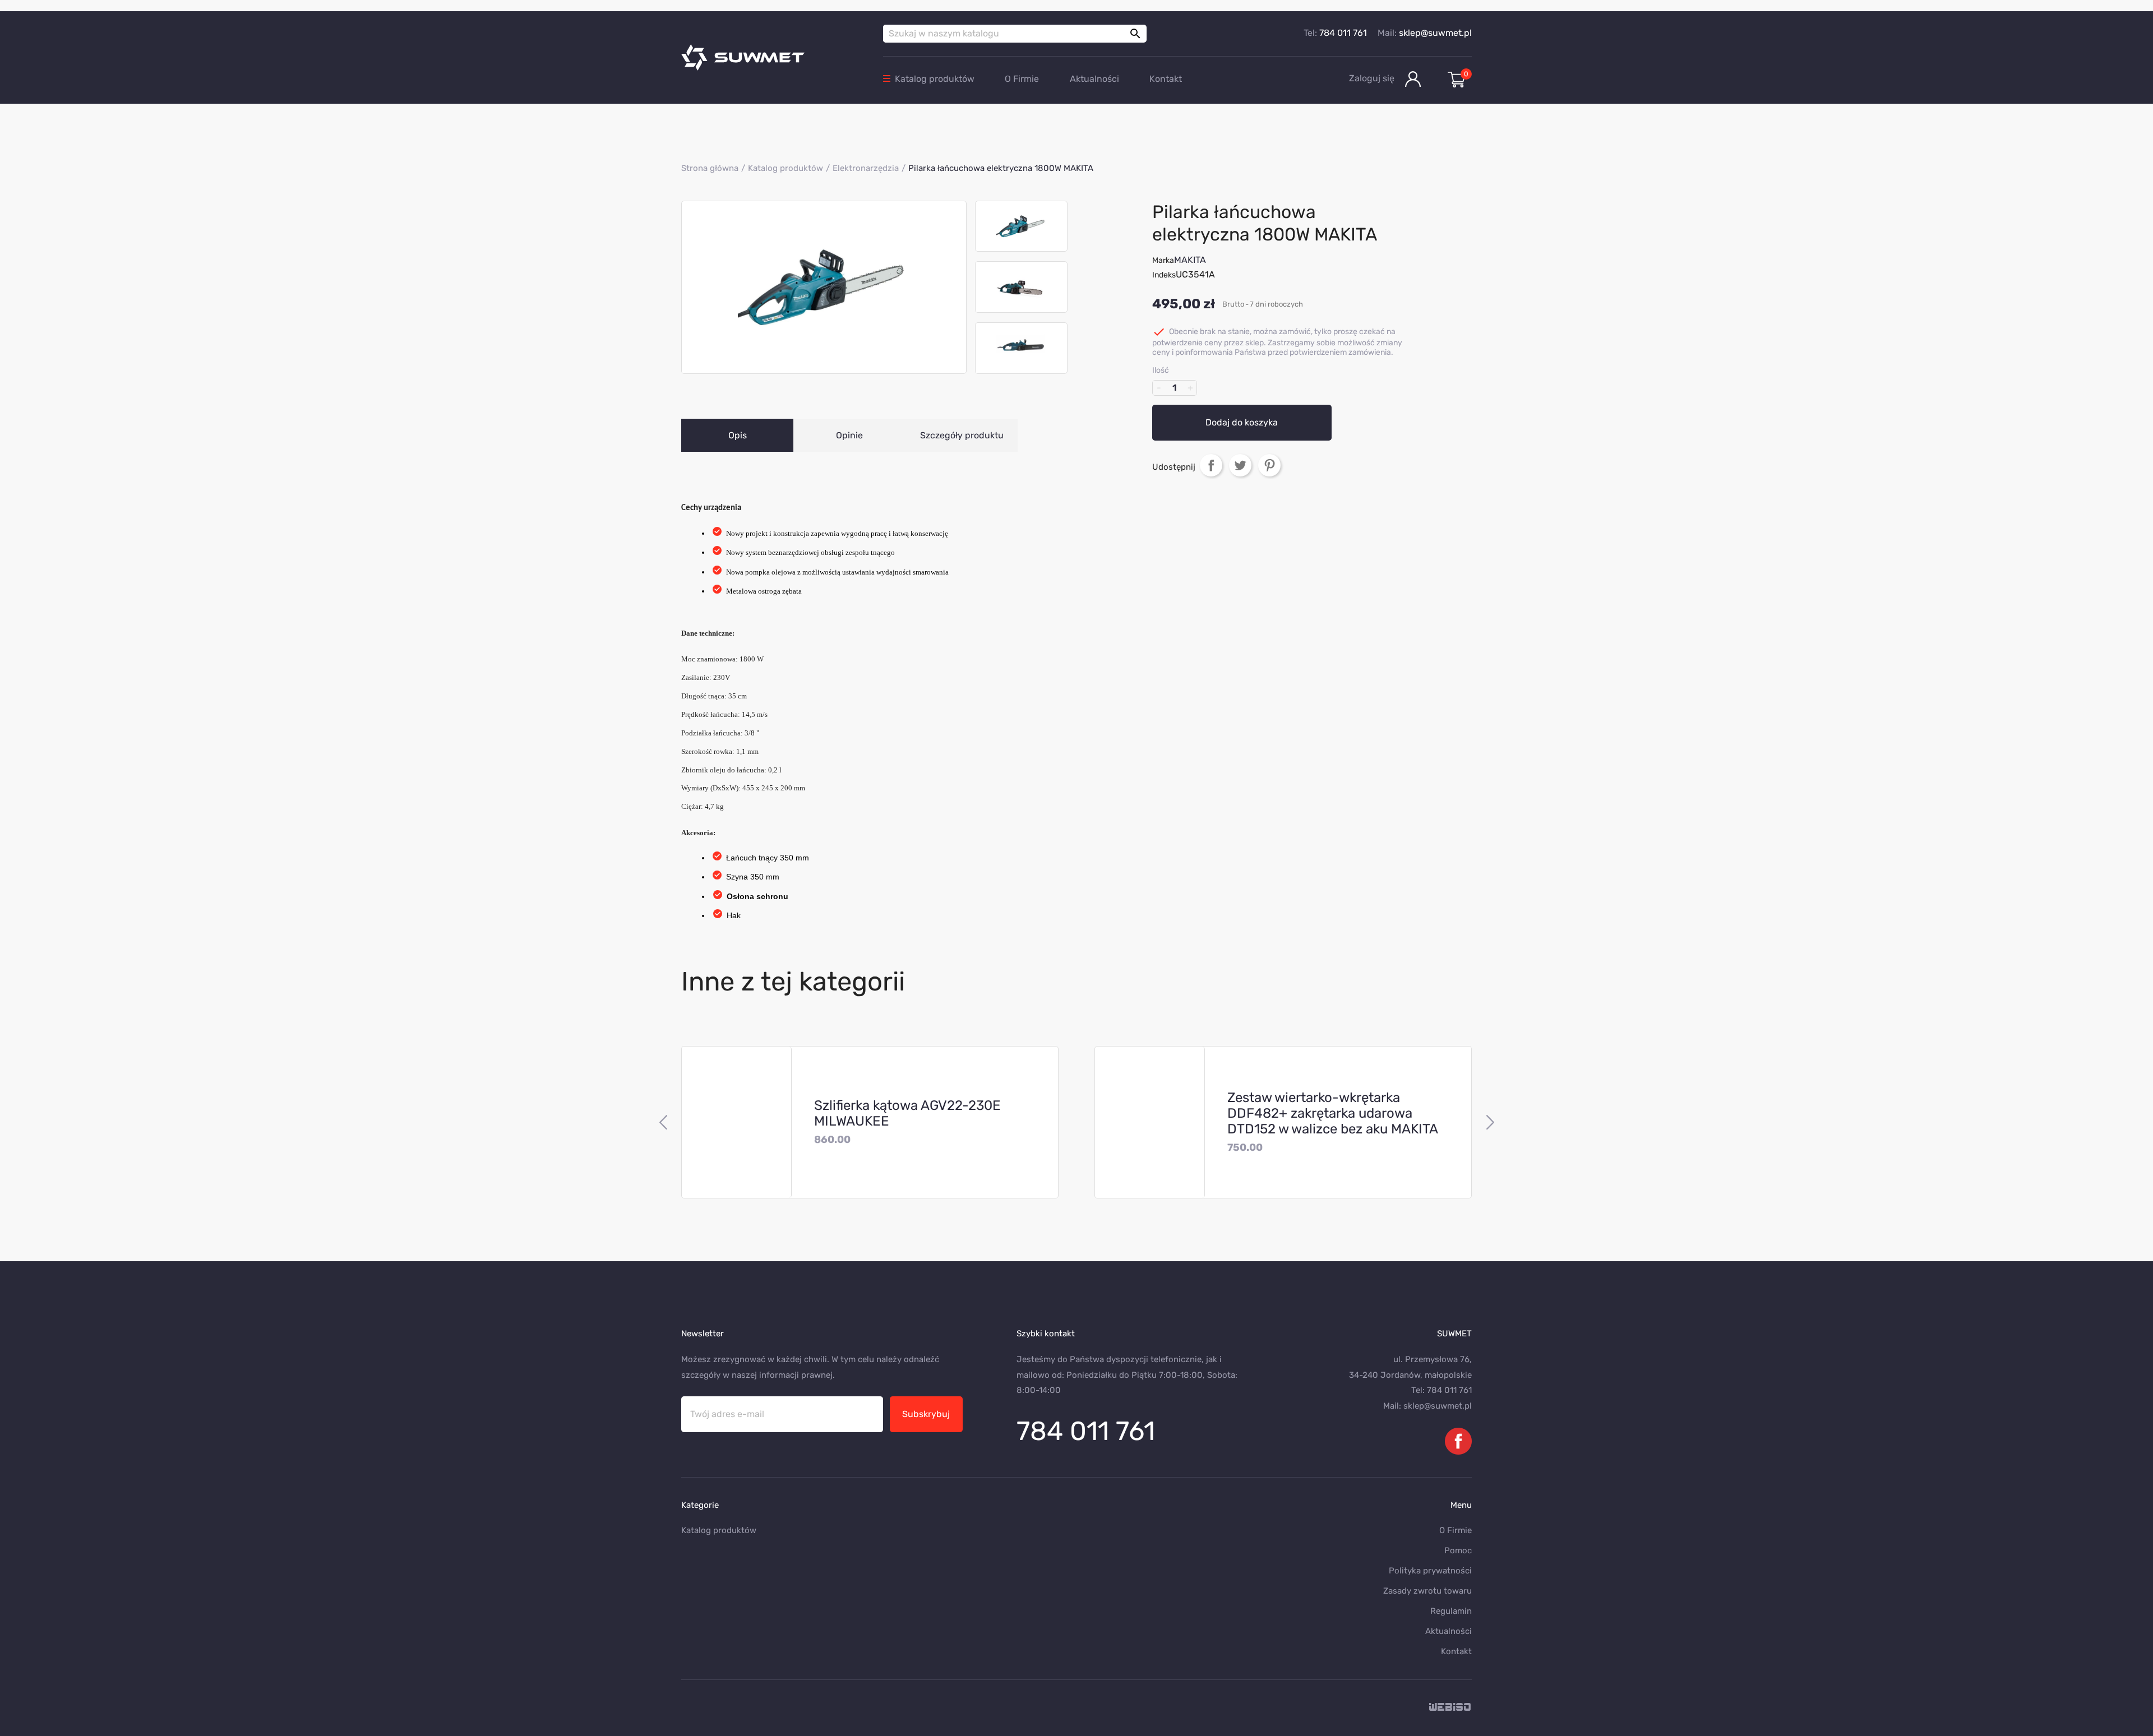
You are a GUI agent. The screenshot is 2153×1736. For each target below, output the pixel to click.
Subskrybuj (926, 1414)
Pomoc (1458, 1550)
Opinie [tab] (849, 435)
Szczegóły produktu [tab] (962, 435)
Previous (663, 1122)
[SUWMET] (774, 57)
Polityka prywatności (1430, 1571)
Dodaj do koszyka (1242, 422)
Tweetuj (1240, 465)
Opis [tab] (738, 435)
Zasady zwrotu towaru (1427, 1591)
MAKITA (1190, 260)
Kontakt (1166, 79)
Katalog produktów (935, 79)
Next (1490, 1122)
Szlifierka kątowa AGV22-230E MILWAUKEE (907, 1113)
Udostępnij (1211, 465)
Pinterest (1269, 465)
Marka (1163, 260)
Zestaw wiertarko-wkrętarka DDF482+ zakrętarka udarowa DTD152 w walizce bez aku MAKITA (1333, 1113)
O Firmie (1022, 79)
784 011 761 (1343, 33)
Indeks (1164, 275)
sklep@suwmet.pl (1435, 33)
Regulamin (1451, 1611)
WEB (1450, 1708)
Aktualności (1094, 79)
